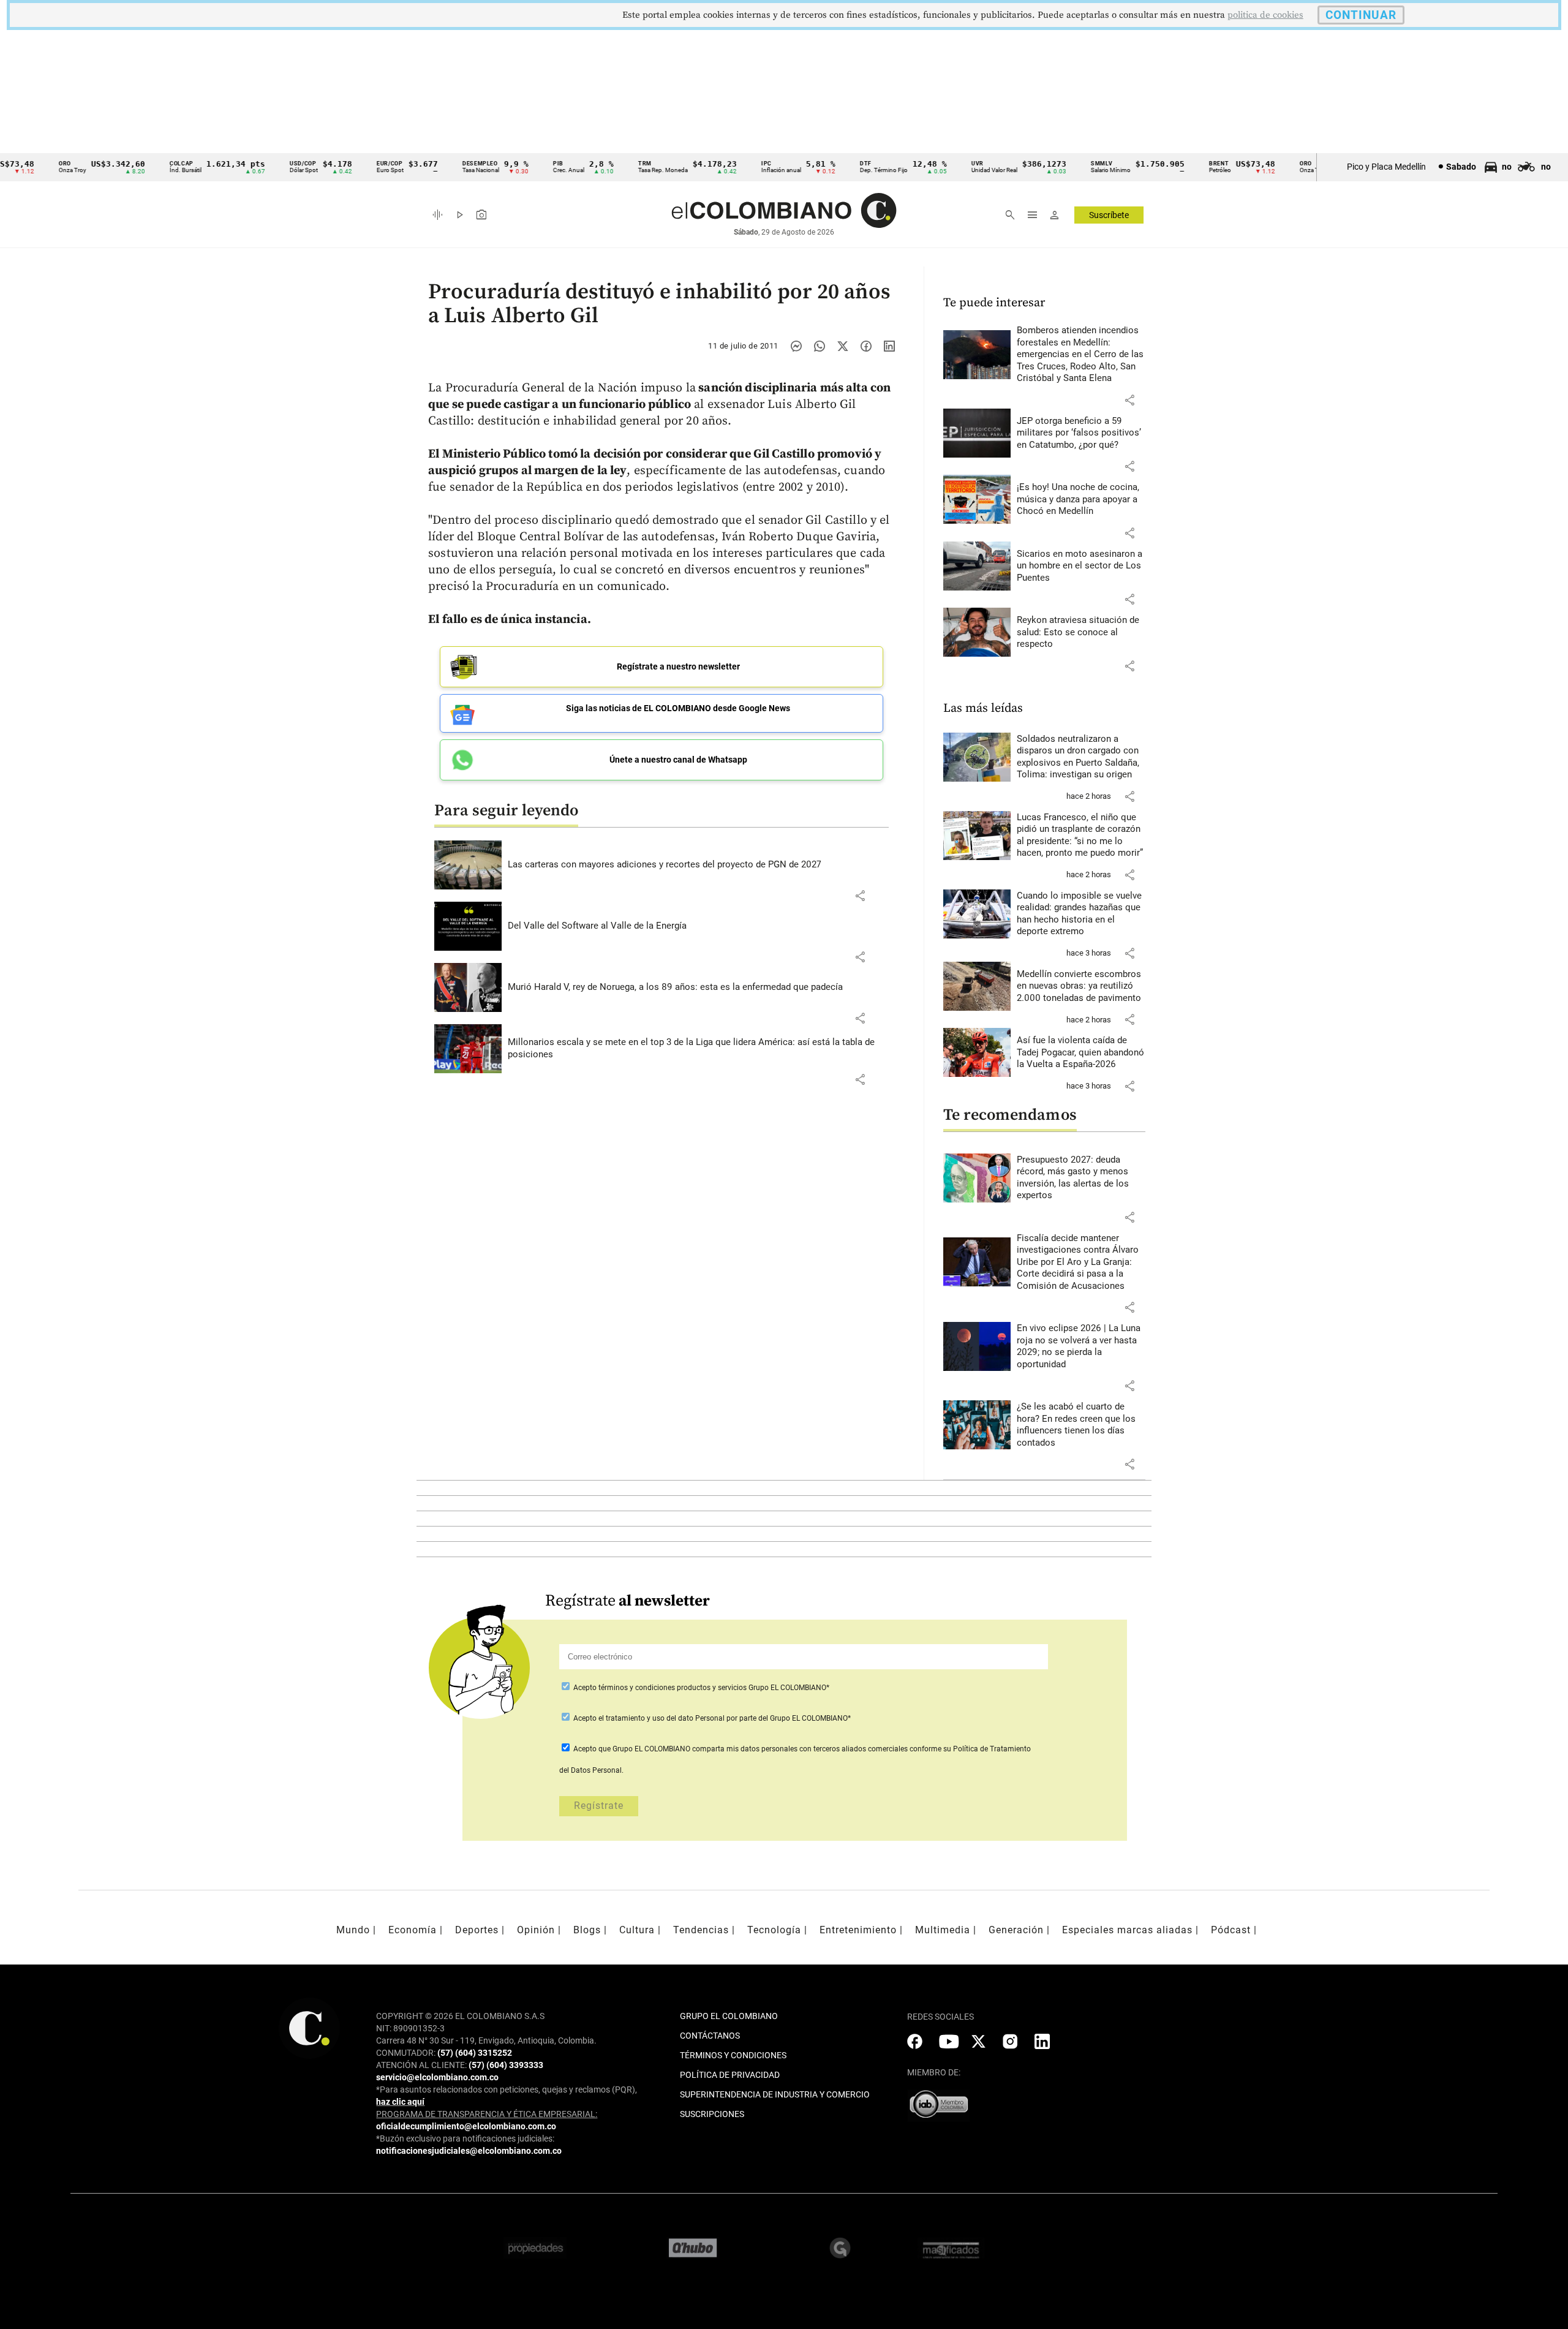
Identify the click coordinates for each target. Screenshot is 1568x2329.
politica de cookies (1265, 15)
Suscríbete (1109, 215)
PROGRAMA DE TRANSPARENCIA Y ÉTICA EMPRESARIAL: (487, 2114)
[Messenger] (796, 346)
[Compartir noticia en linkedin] (889, 346)
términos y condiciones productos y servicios (673, 1688)
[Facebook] (866, 346)
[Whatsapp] (820, 346)
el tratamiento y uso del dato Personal (661, 1718)
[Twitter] (843, 346)
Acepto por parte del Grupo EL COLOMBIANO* (711, 1718)
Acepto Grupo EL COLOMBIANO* (700, 1688)
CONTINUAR (1361, 15)
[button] (860, 896)
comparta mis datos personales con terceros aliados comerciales (800, 1749)
